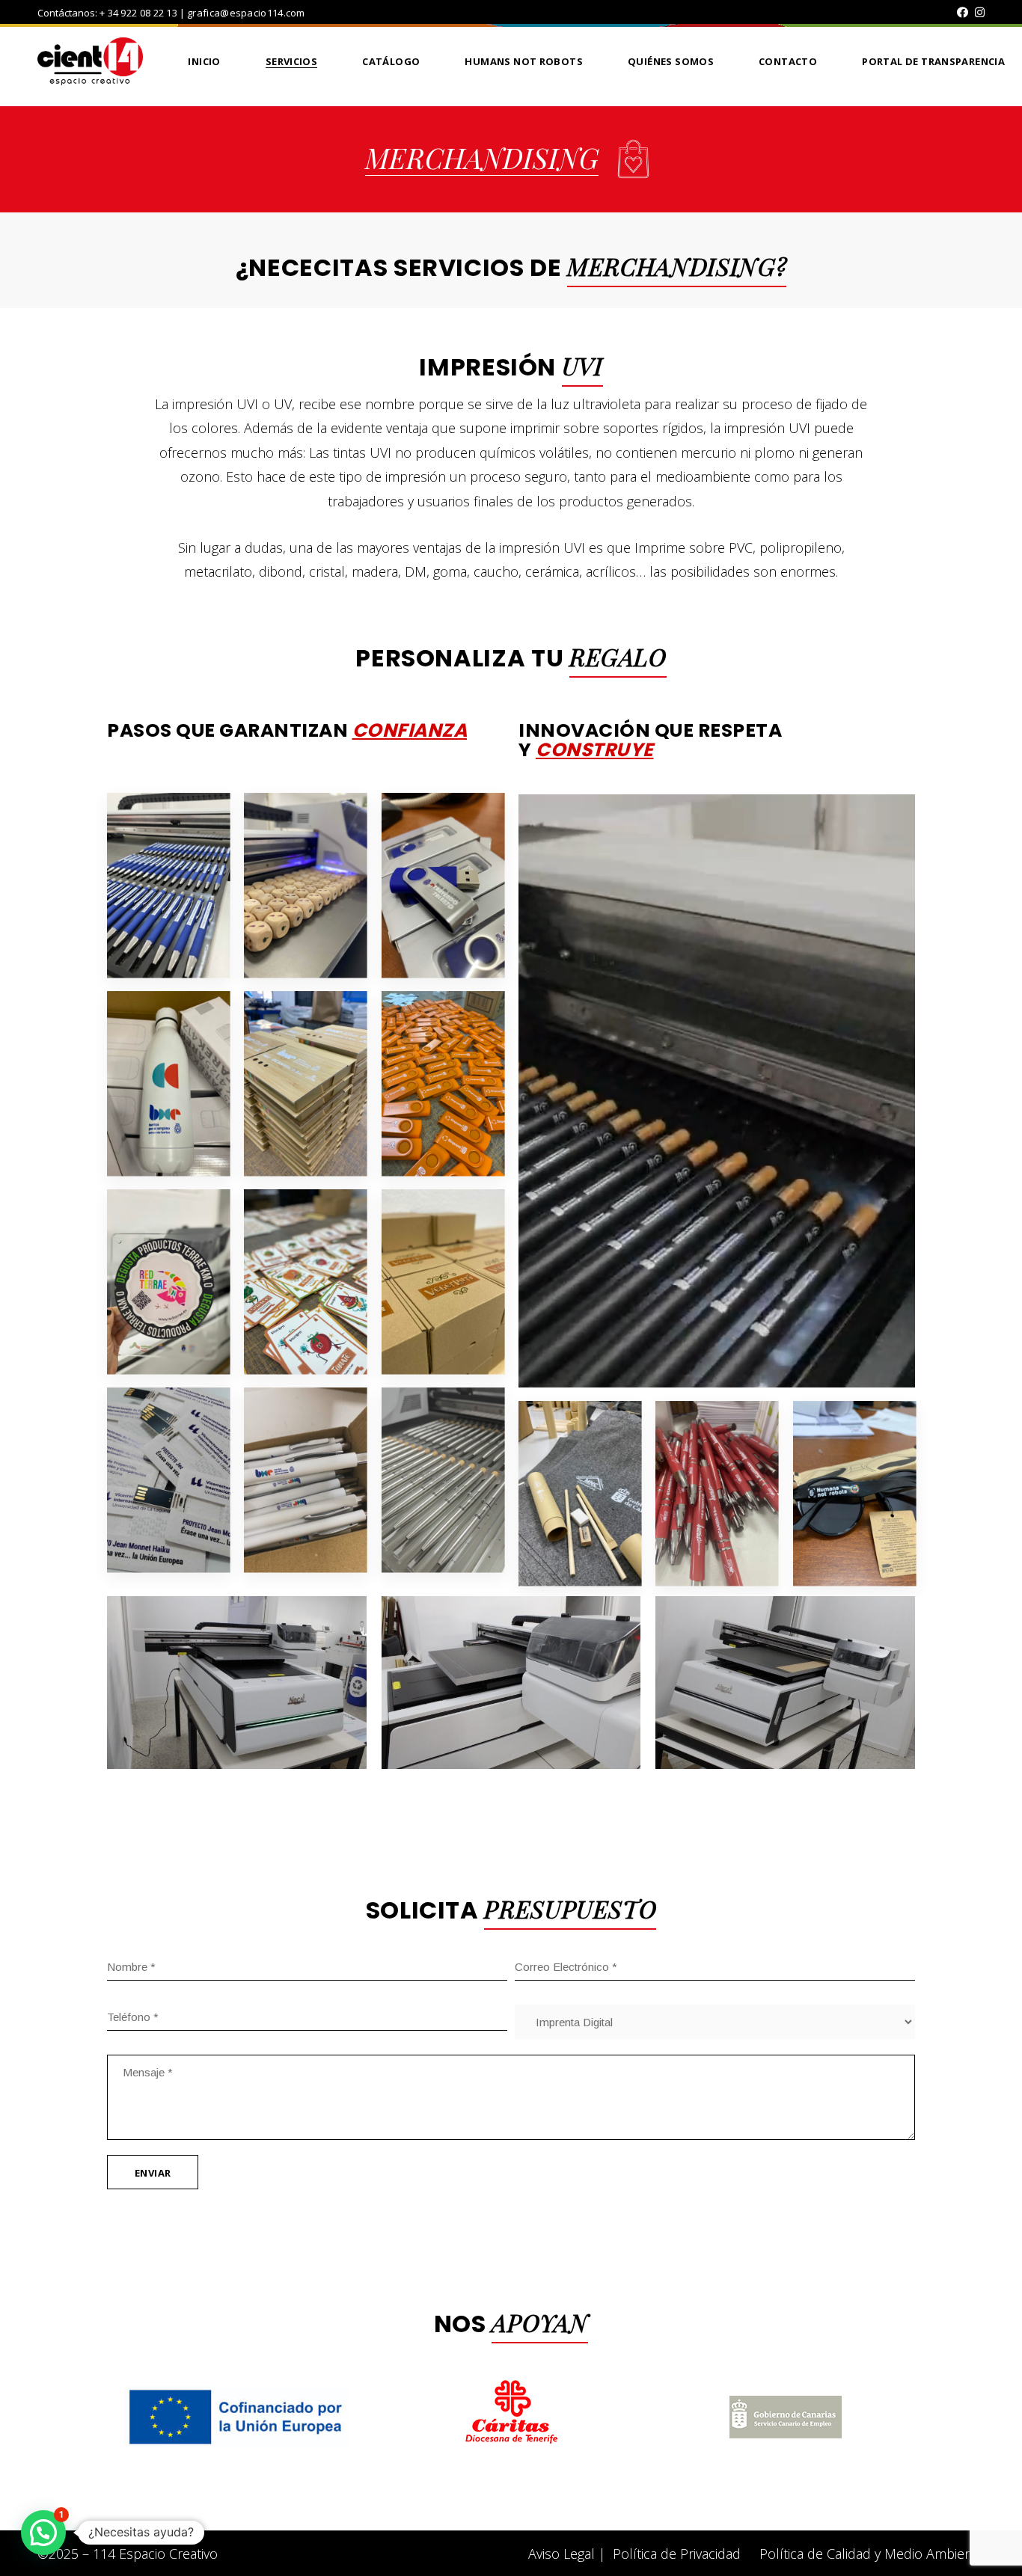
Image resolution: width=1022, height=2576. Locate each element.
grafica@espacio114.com (246, 13)
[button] (43, 2533)
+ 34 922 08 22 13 (138, 13)
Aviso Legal (562, 2554)
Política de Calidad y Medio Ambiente (872, 2554)
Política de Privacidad (677, 2554)
